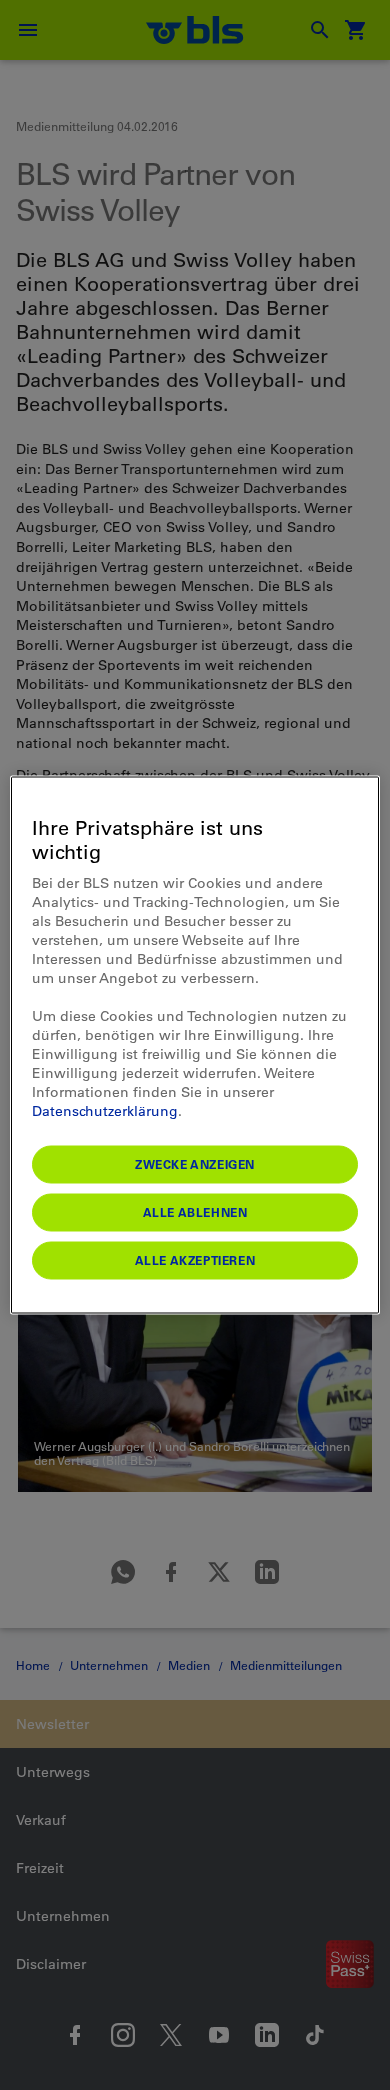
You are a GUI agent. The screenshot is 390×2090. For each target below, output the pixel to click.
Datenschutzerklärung (105, 1111)
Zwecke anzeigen (195, 1164)
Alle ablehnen (195, 1212)
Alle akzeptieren (195, 1260)
